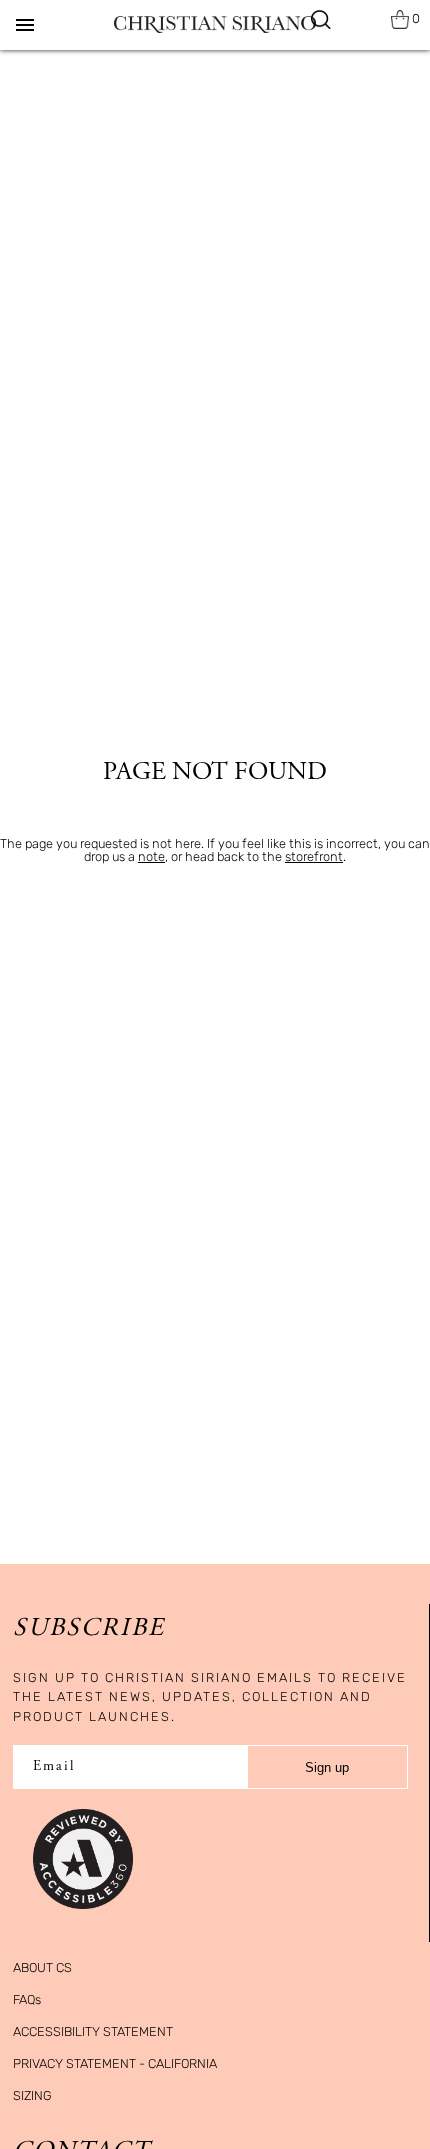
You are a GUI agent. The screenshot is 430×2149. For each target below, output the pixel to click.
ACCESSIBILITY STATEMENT (93, 2031)
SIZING (32, 2095)
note (151, 856)
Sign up (327, 1767)
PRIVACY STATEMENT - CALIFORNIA (115, 2063)
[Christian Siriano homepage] (215, 24)
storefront (314, 856)
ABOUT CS (42, 1967)
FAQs (27, 1999)
